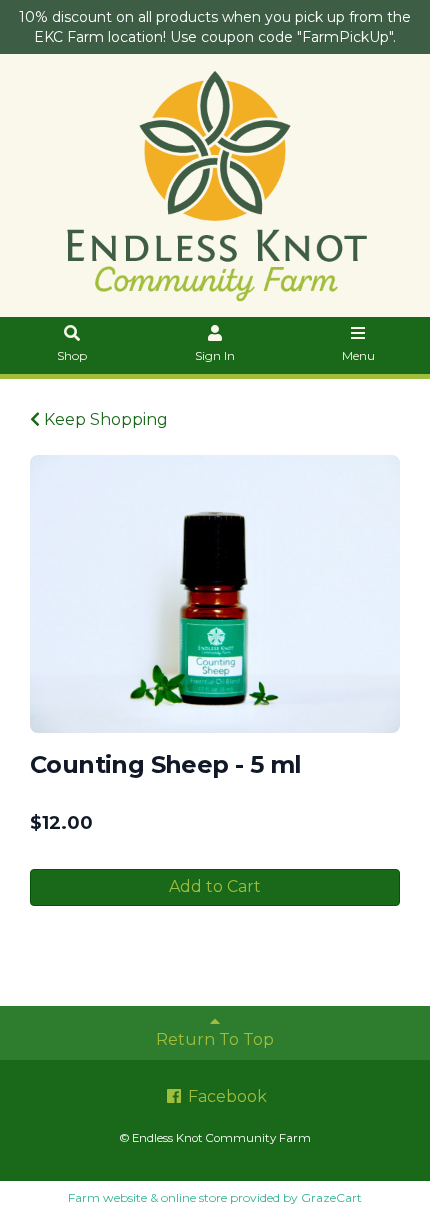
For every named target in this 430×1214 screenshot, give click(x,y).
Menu (358, 355)
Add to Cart (215, 886)
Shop (72, 355)
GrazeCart (331, 1197)
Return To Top (215, 1039)
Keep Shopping (104, 419)
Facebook (225, 1096)
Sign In (215, 355)
